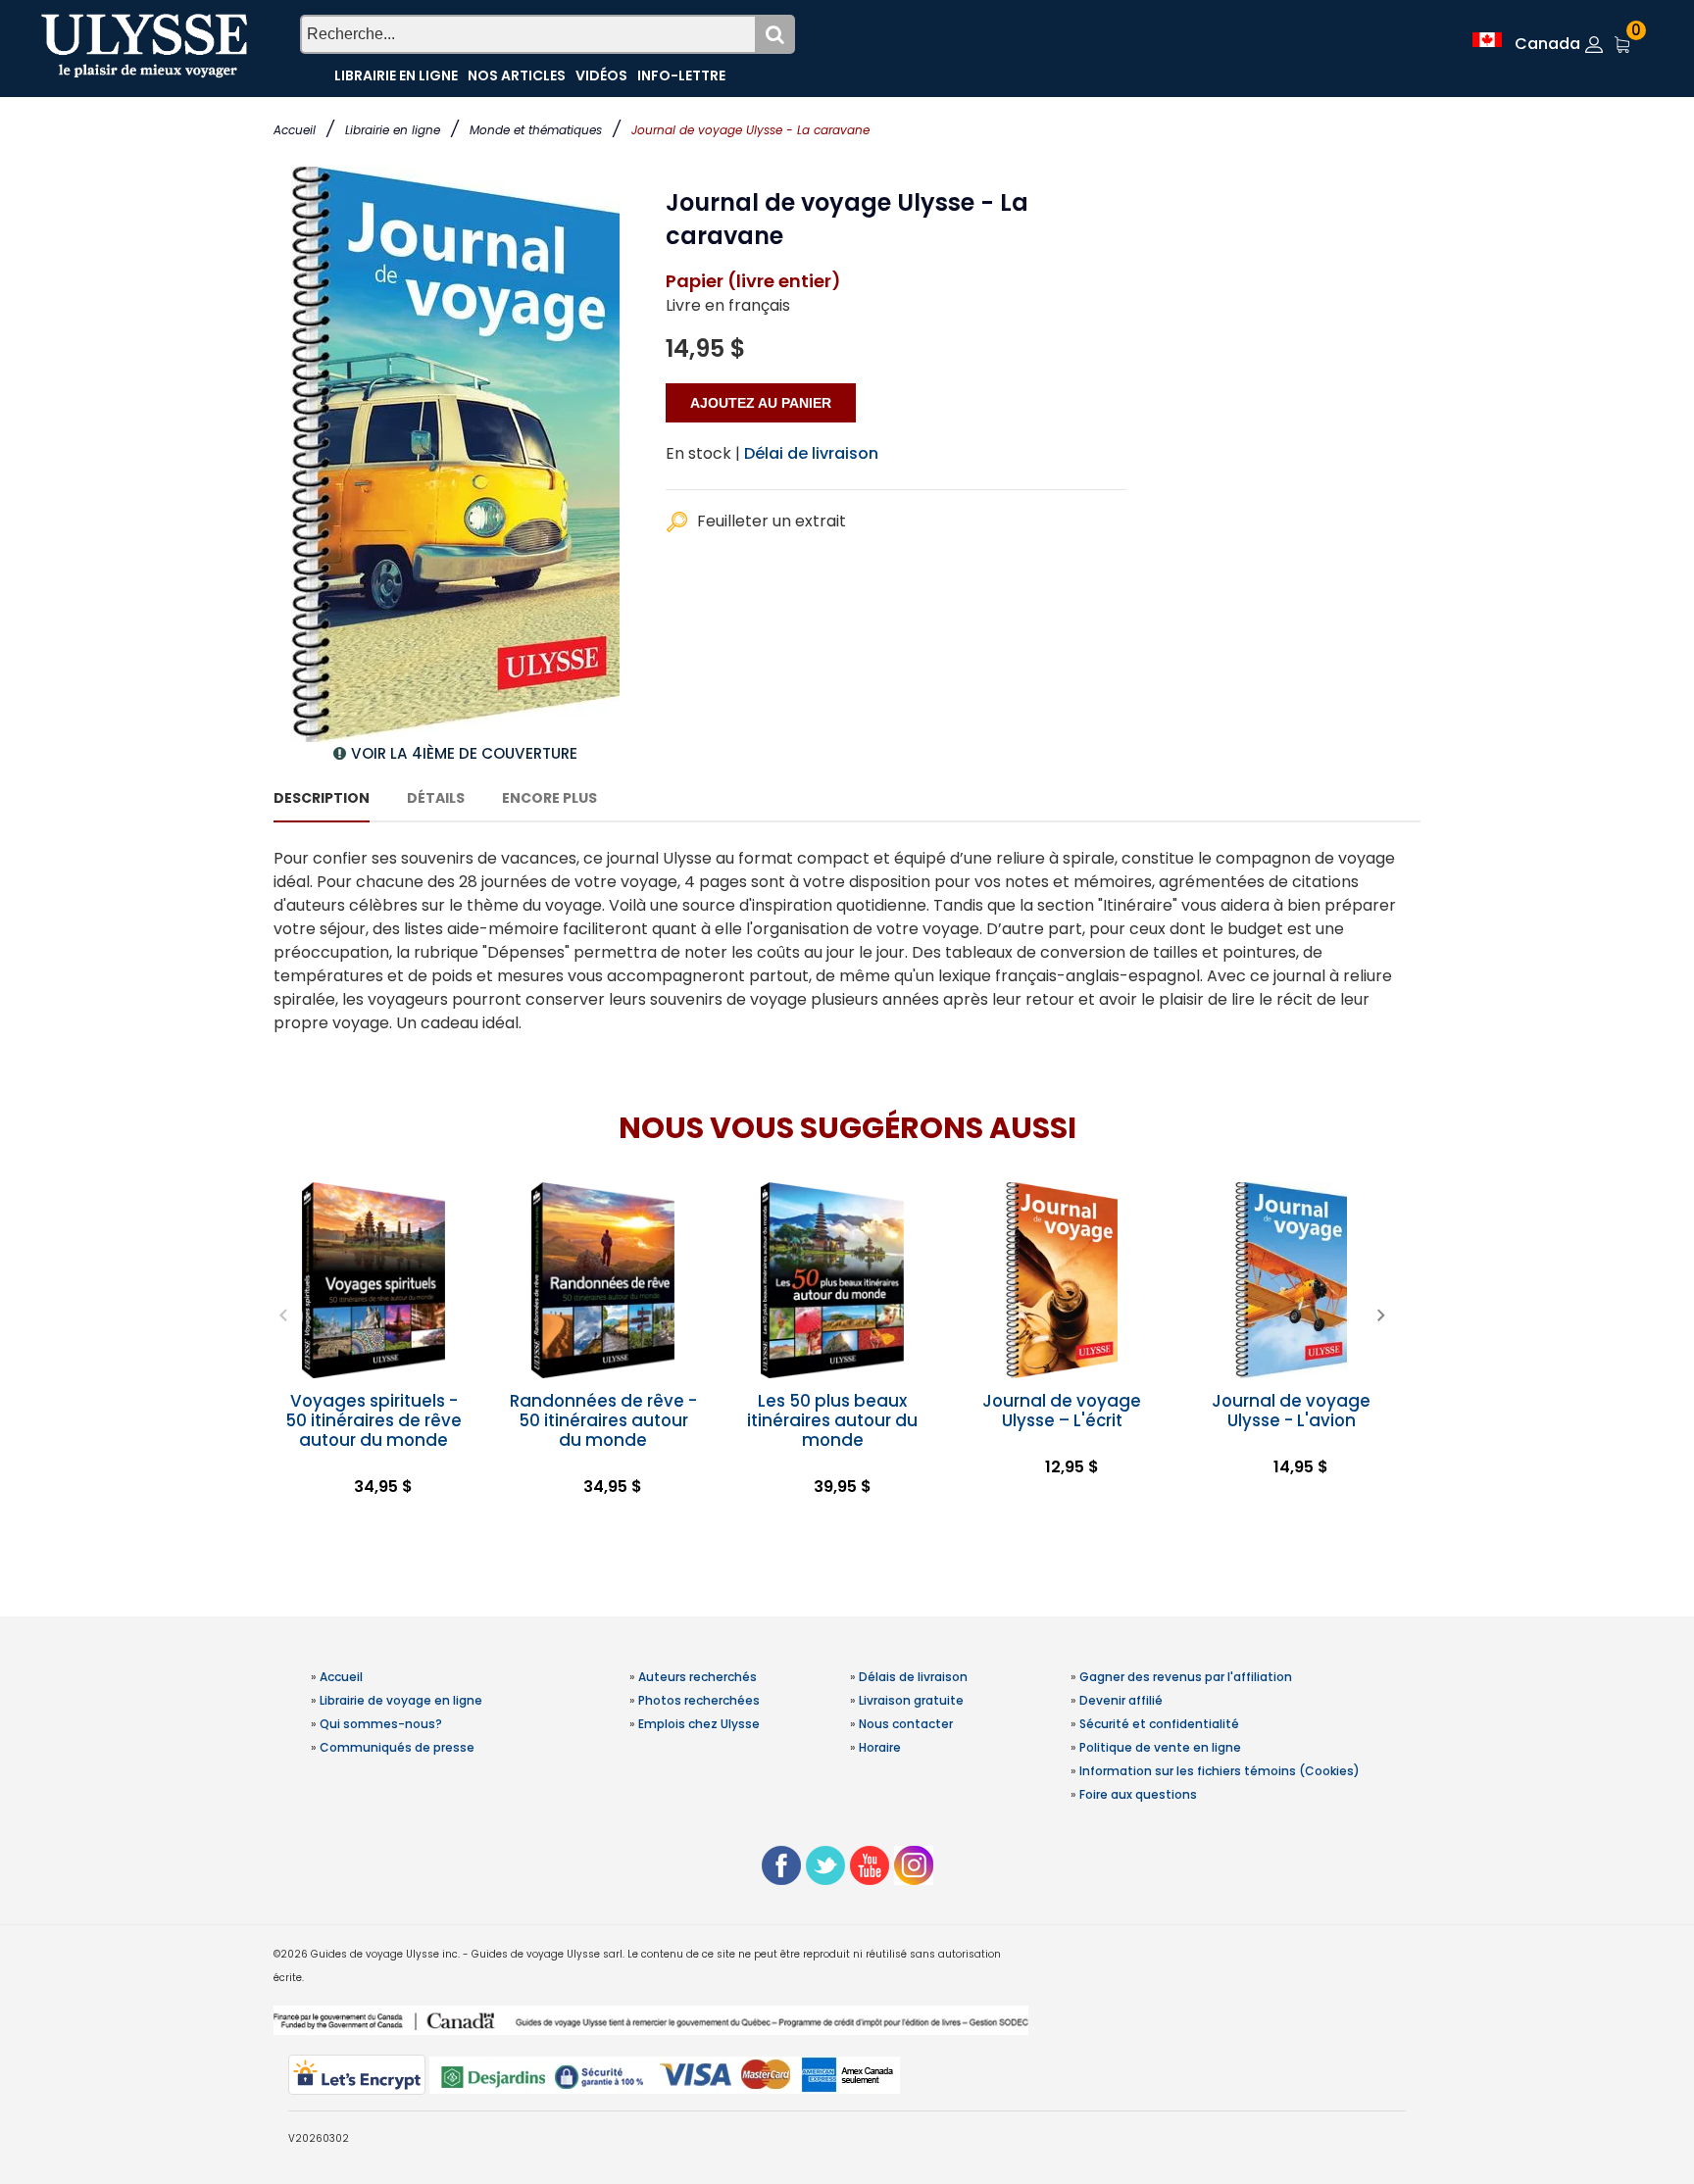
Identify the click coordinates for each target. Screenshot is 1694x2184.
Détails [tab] (436, 798)
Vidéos (601, 75)
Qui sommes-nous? (381, 1724)
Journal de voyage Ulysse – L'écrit (1062, 1411)
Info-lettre (681, 75)
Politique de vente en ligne (1160, 1747)
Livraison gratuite (911, 1700)
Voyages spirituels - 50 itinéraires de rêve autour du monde (374, 1420)
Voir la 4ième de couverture (464, 753)
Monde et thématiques (536, 130)
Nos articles (517, 75)
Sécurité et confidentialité (1159, 1724)
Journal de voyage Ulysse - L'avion (1291, 1411)
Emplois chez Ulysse (699, 1724)
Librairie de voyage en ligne (401, 1700)
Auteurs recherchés (698, 1677)
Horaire (880, 1747)
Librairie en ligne (393, 130)
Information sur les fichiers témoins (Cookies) (1220, 1771)
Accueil (295, 130)
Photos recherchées (699, 1700)
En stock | (703, 453)
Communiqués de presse (397, 1747)
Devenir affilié (1121, 1700)
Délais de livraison (913, 1677)
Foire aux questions (1138, 1794)
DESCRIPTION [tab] (322, 798)
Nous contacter (906, 1724)
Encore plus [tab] (549, 798)
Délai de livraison (811, 453)
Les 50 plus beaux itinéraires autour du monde (832, 1420)
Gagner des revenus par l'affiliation (1186, 1677)
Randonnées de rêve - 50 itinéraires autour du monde (603, 1420)
